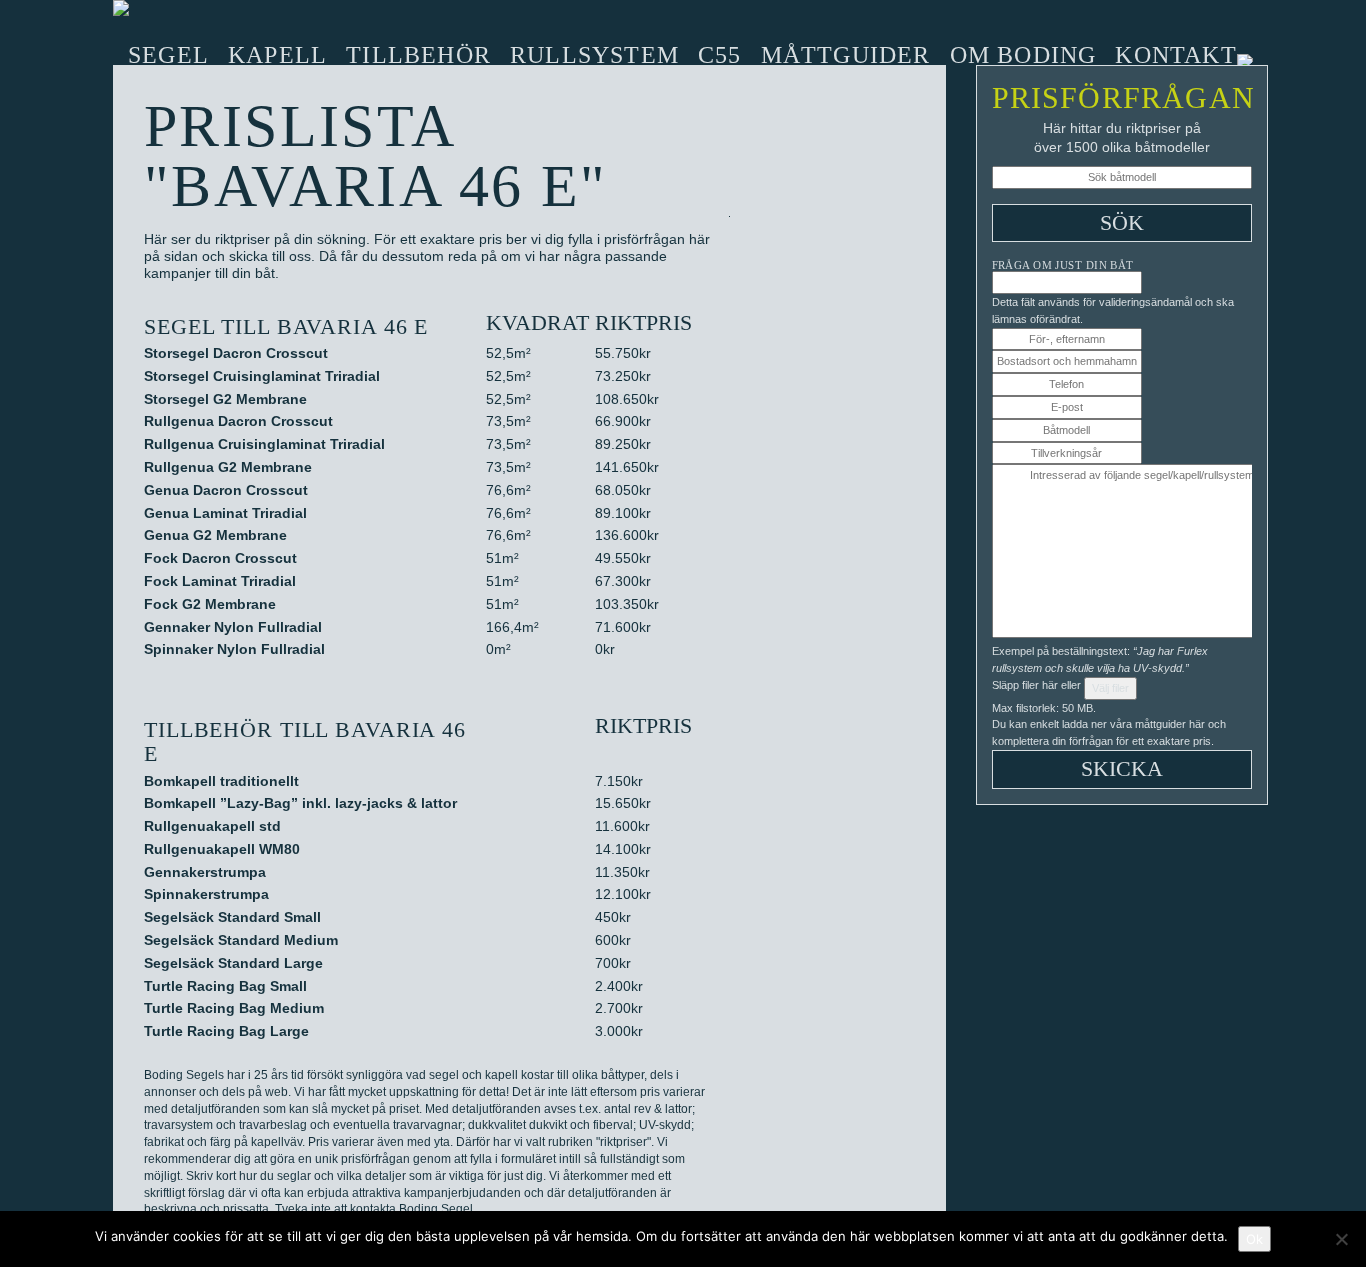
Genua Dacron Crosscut (226, 490)
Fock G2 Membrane (210, 604)
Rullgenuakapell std (212, 826)
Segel (168, 55)
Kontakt (1175, 55)
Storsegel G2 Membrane (225, 399)
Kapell (277, 55)
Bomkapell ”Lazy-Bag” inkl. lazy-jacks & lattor (300, 803)
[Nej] (1341, 1239)
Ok (1254, 1239)
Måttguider (846, 55)
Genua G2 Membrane (215, 535)
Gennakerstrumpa (205, 872)
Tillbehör (418, 55)
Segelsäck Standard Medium (241, 940)
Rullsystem (594, 55)
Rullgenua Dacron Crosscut (238, 421)
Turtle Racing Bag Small (225, 986)
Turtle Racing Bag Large (226, 1031)
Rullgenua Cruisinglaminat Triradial (264, 444)
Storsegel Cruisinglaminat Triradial (262, 376)
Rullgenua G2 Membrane (228, 467)
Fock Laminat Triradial (220, 581)
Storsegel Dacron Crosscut (236, 353)
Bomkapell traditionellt (221, 781)
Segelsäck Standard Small (232, 917)
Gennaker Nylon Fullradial (233, 627)
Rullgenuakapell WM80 (222, 849)
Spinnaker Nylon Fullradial (234, 649)
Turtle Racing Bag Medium (234, 1008)
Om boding (1023, 55)
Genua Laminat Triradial (225, 513)
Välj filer (1110, 688)
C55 (720, 55)
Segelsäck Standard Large (233, 963)
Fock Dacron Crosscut (220, 558)
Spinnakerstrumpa (206, 894)
